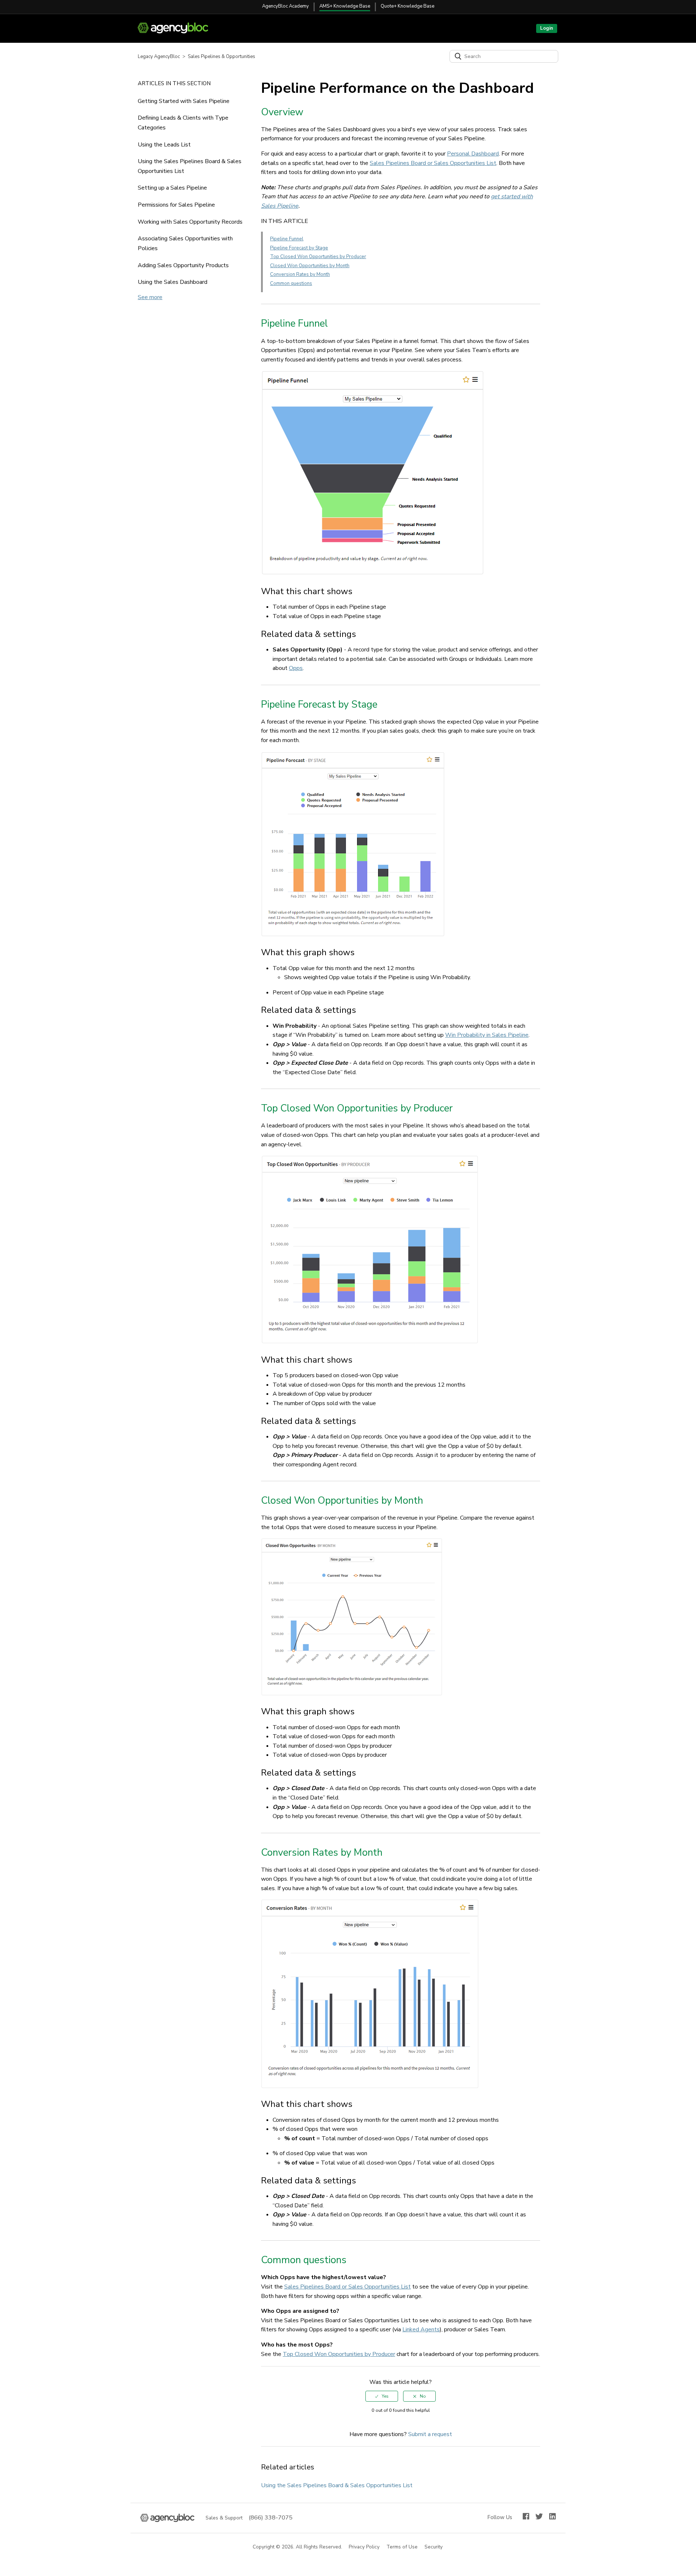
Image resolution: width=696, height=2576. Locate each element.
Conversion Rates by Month (300, 274)
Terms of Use (402, 2547)
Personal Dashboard (473, 154)
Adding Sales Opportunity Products (183, 265)
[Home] (176, 32)
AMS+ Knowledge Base (345, 6)
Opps (296, 668)
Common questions (291, 283)
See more (150, 297)
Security (434, 2547)
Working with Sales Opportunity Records (190, 222)
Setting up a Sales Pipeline (172, 188)
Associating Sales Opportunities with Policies (185, 243)
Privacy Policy (364, 2547)
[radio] (382, 2396)
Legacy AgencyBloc (159, 57)
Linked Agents (421, 2329)
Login (547, 28)
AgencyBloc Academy (285, 6)
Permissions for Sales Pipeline (176, 205)
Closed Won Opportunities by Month (310, 266)
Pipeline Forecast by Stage (299, 248)
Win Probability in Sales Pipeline (487, 1035)
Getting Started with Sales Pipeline (184, 101)
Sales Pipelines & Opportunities (221, 57)
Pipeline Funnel (287, 239)
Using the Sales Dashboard (173, 282)
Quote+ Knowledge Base (407, 6)
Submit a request (430, 2434)
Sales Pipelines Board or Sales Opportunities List (433, 163)
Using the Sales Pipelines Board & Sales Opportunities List (190, 166)
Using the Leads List (164, 145)
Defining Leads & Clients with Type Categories (183, 123)
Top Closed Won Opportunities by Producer (318, 257)
